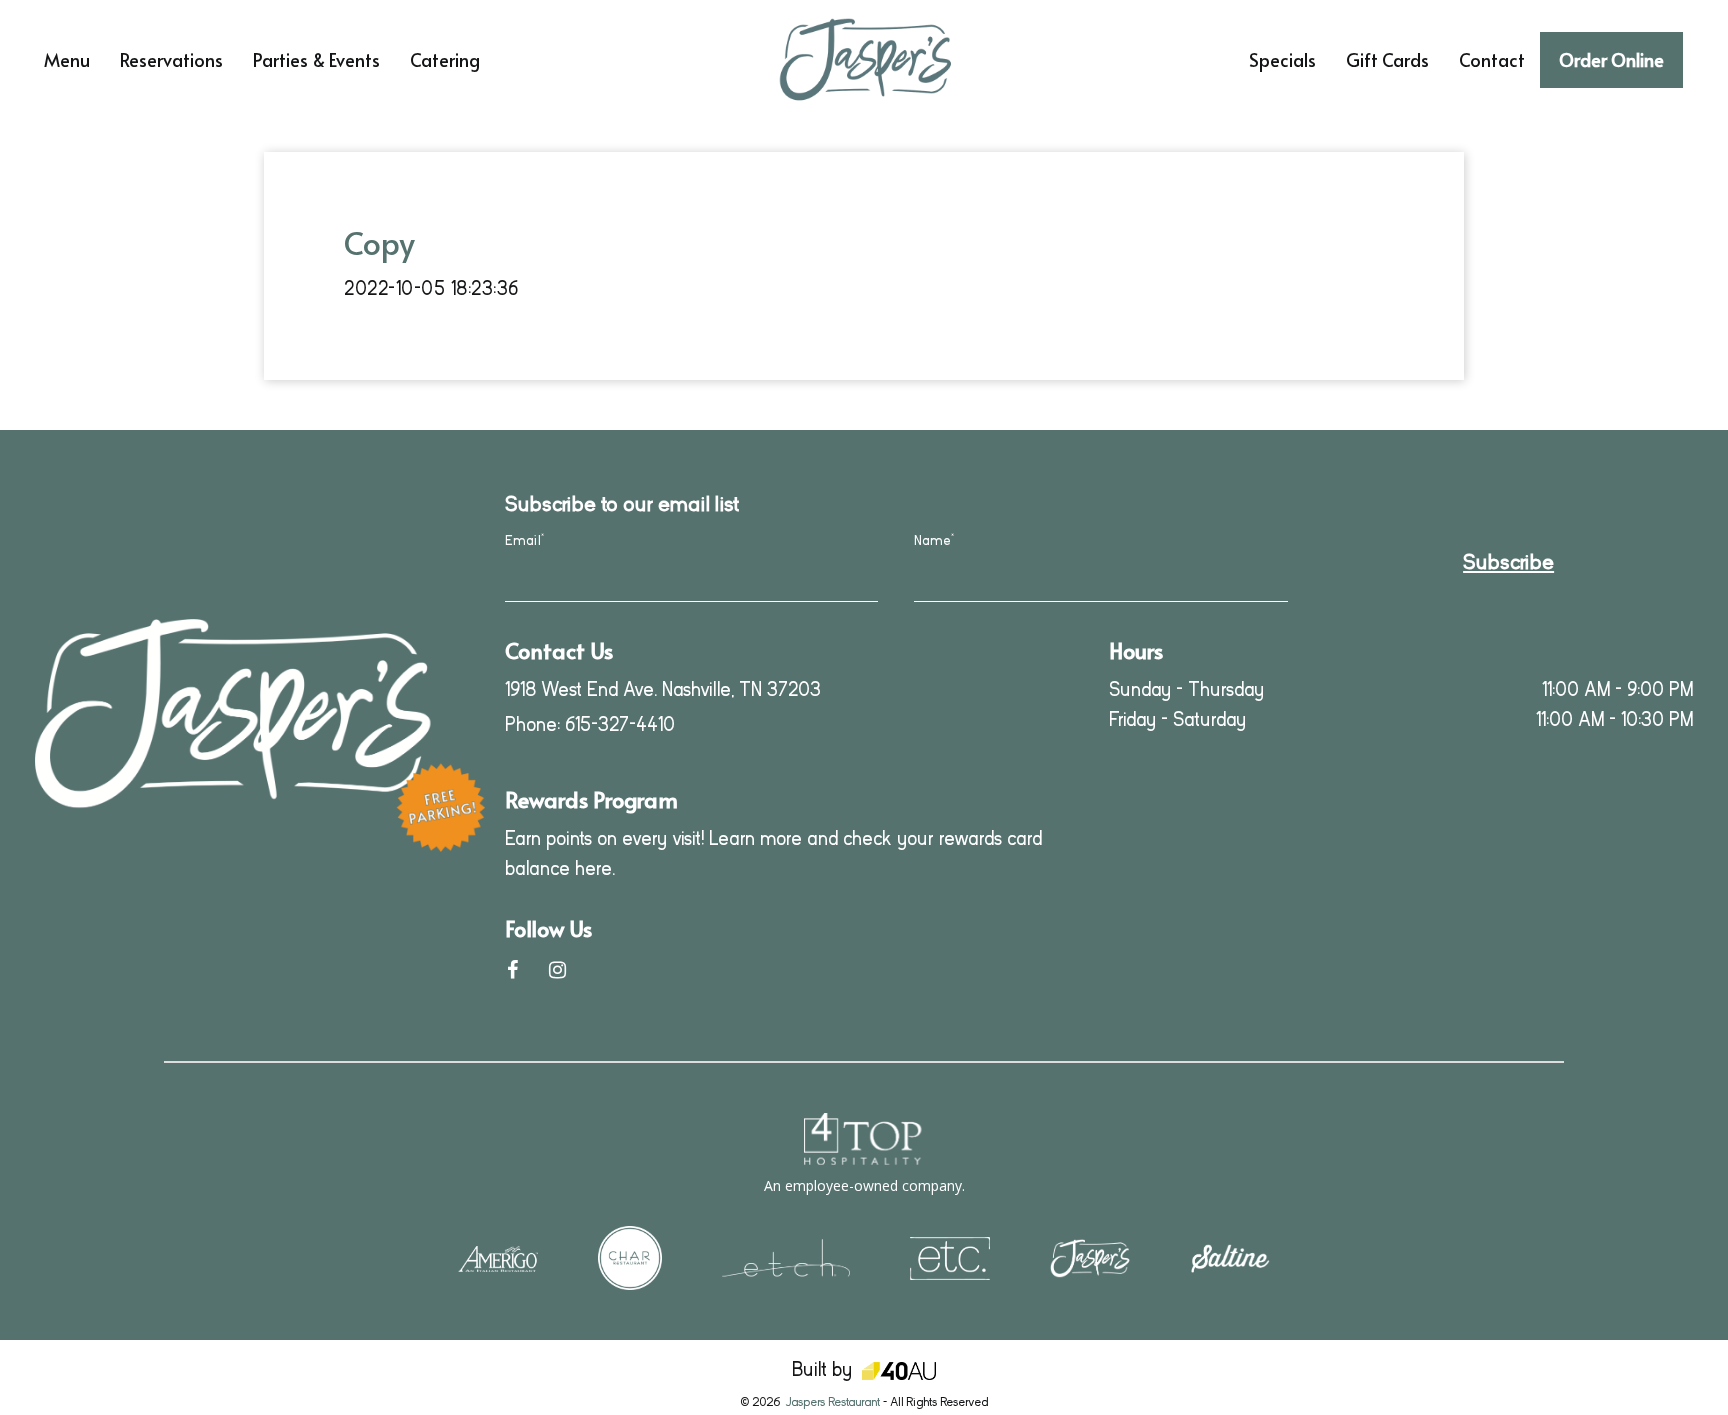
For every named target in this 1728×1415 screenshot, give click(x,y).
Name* (934, 540)
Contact (1492, 60)
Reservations (171, 60)
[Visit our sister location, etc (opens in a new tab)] (950, 1256)
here (593, 868)
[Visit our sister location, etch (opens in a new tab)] (786, 1256)
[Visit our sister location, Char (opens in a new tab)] (630, 1256)
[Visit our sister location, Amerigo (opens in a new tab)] (498, 1257)
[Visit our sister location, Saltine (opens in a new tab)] (1230, 1257)
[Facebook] (512, 969)
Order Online (1611, 59)
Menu (67, 60)
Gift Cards (1387, 60)
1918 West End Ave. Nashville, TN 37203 (663, 689)
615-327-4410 (620, 724)
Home (534, 25)
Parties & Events (316, 60)
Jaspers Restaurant (832, 1402)
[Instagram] (557, 969)
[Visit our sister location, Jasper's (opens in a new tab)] (1090, 1256)
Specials (1282, 60)
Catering (445, 60)
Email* (524, 540)
